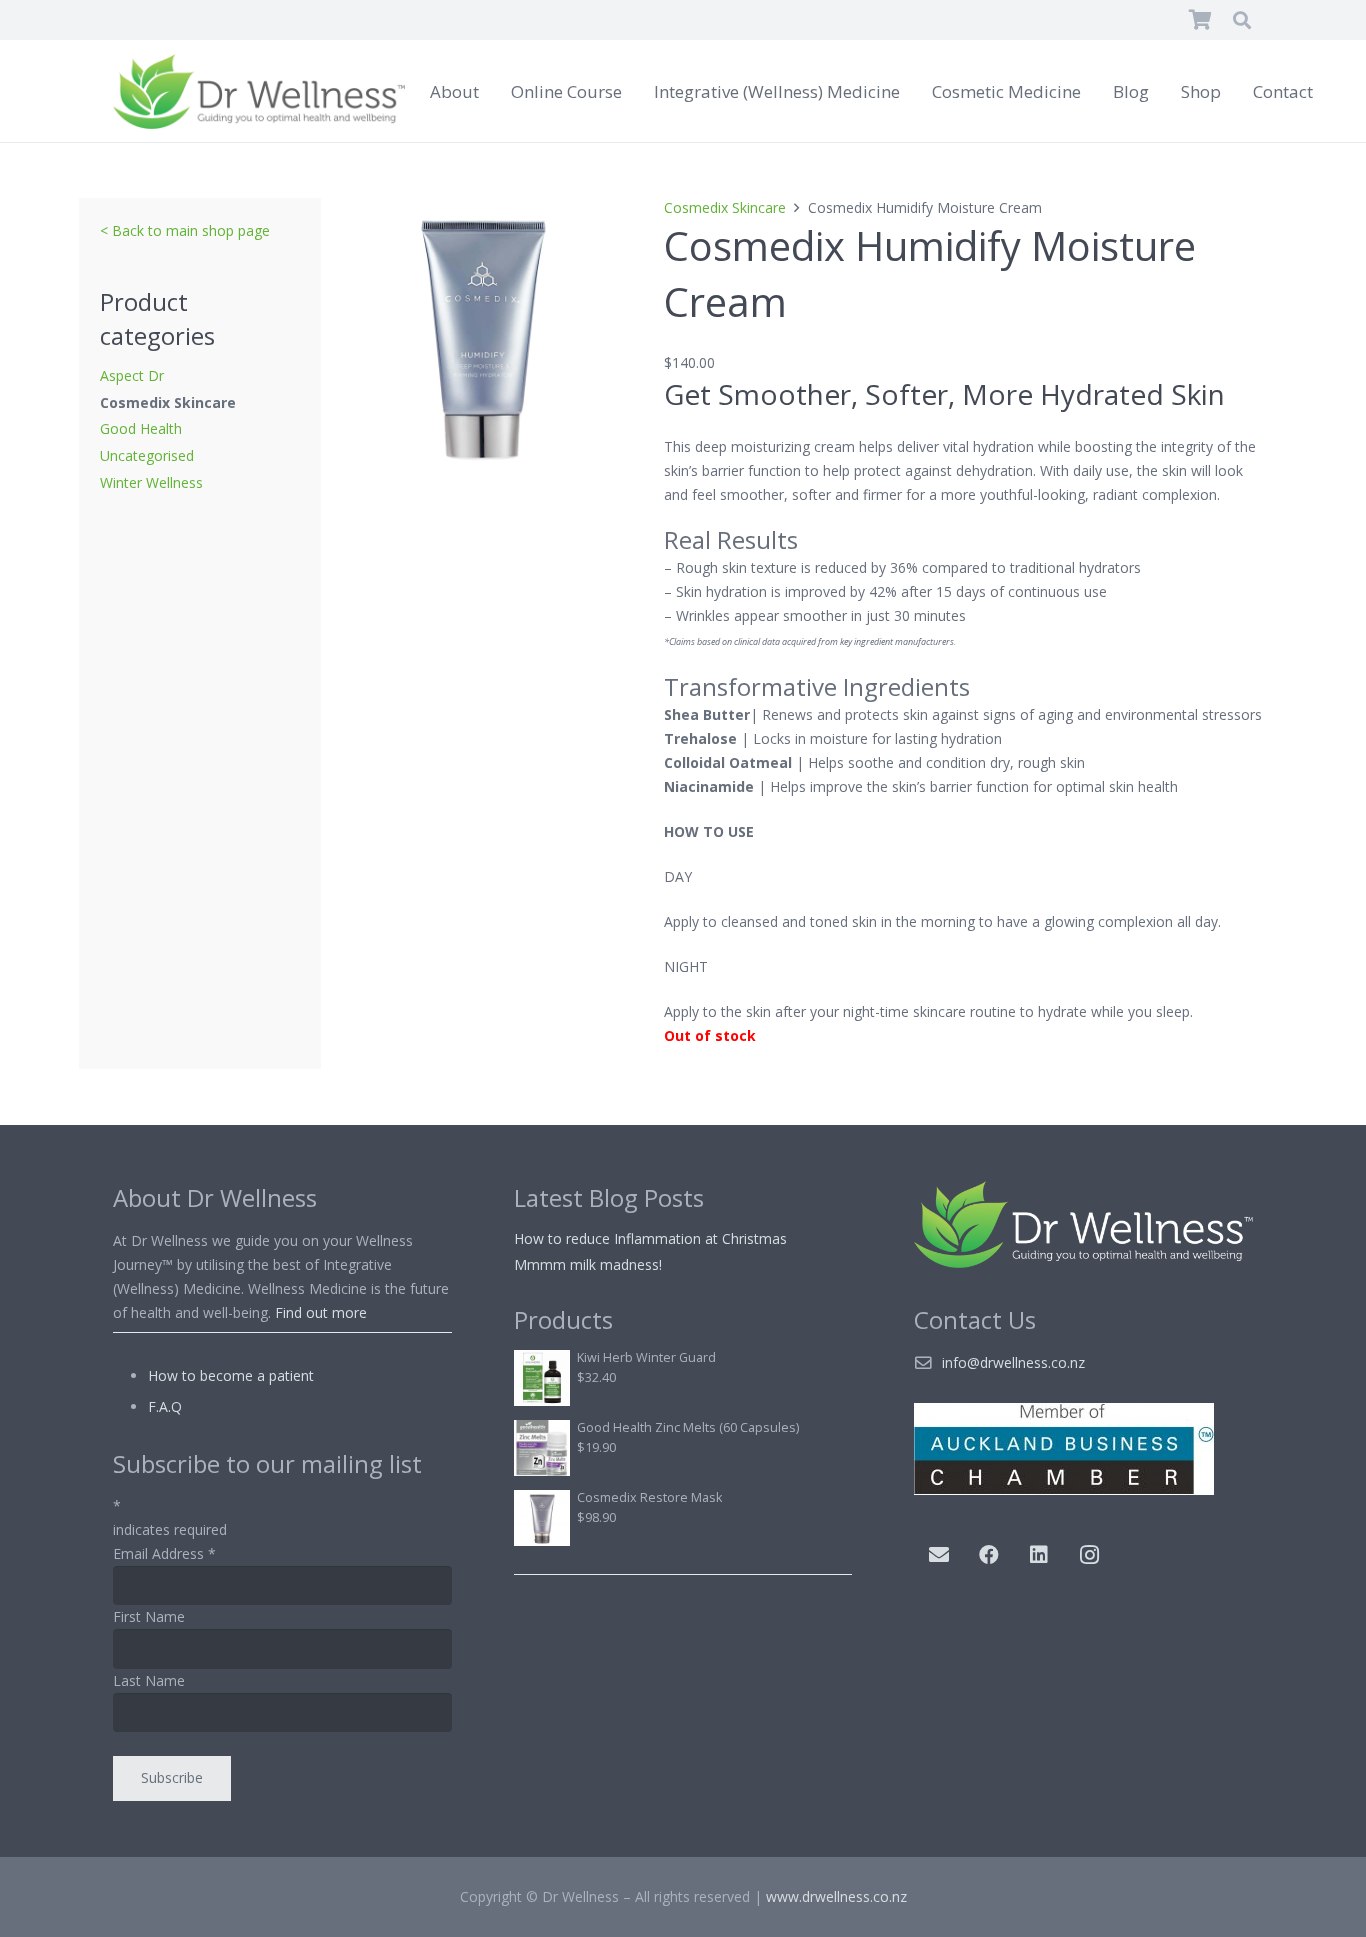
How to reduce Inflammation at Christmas (650, 1238)
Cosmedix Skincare (168, 402)
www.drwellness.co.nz (836, 1896)
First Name (149, 1616)
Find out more (321, 1312)
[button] (1242, 20)
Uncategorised (147, 455)
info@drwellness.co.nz (1013, 1362)
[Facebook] (989, 1555)
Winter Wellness (151, 482)
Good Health (141, 428)
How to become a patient (231, 1375)
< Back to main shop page (185, 230)
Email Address (164, 1553)
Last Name (149, 1680)
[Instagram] (1089, 1555)
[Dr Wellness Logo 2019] (259, 91)
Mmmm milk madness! (588, 1264)
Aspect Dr (132, 375)
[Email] (939, 1555)
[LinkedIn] (1039, 1555)
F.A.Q (165, 1406)
